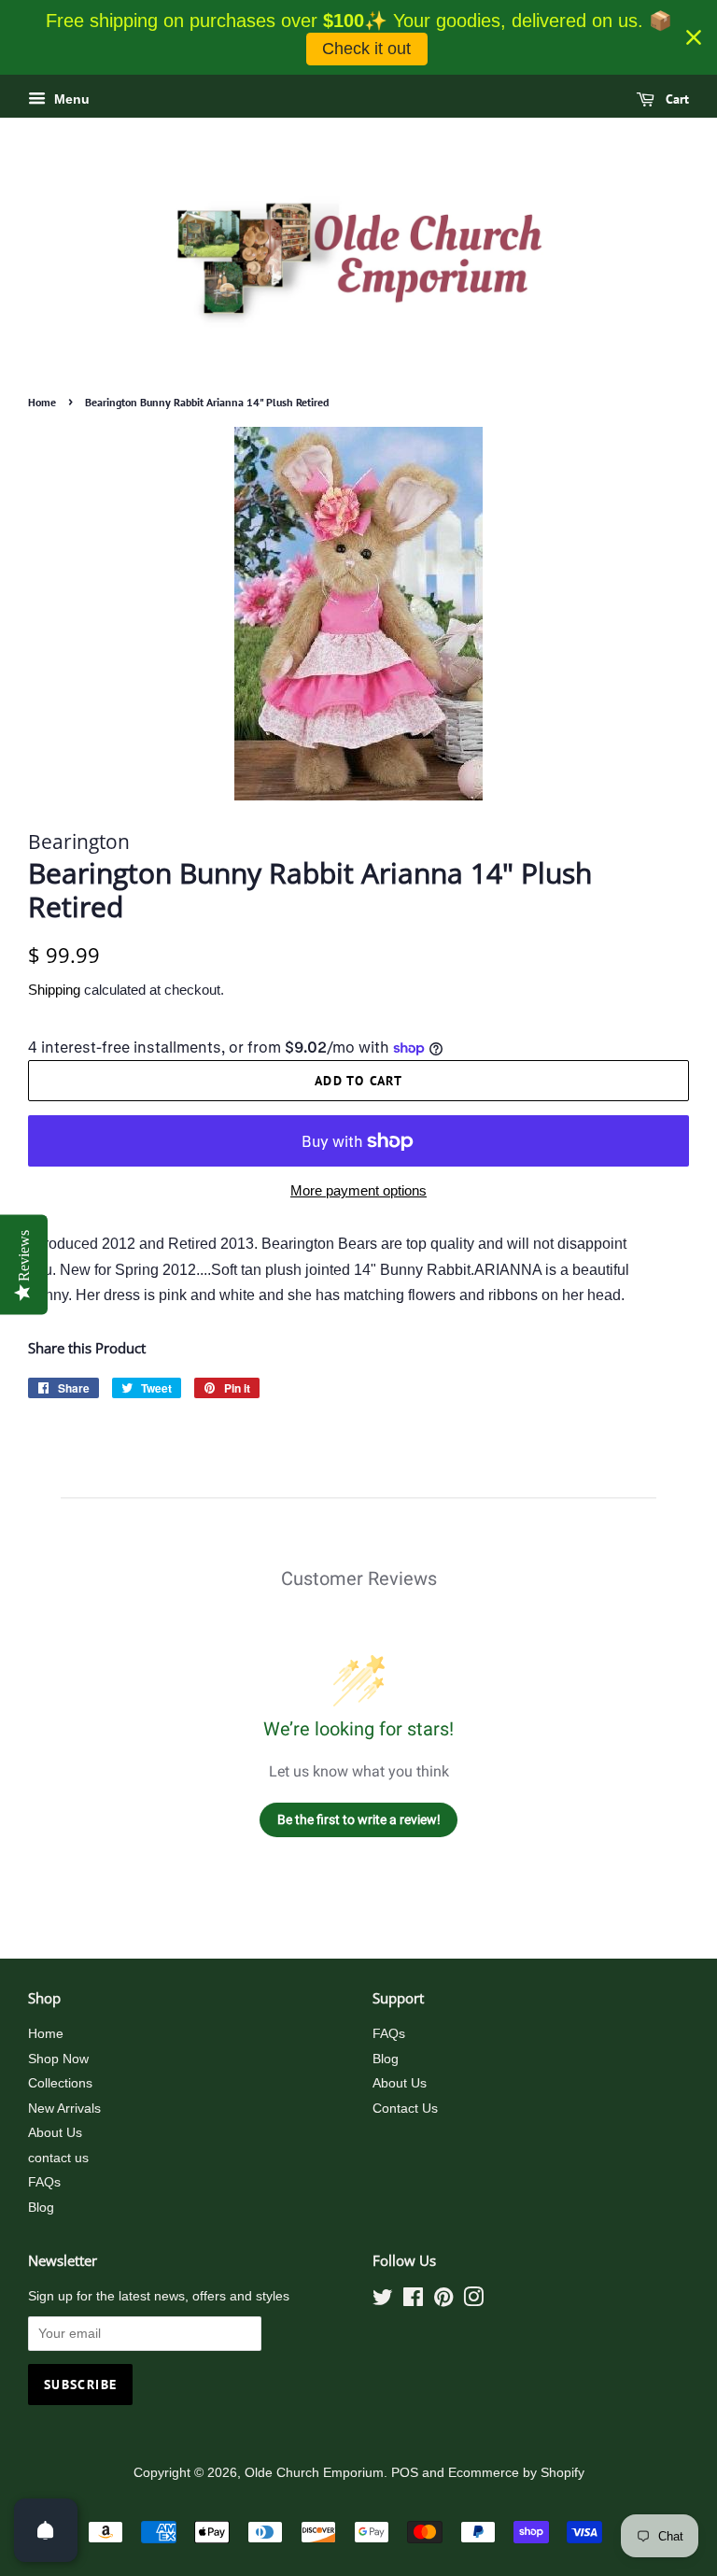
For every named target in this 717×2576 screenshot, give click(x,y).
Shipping (54, 990)
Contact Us (405, 2109)
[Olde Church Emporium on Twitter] (383, 2301)
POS (405, 2473)
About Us (55, 2133)
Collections (60, 2083)
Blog (41, 2208)
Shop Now (58, 2059)
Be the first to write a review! (359, 1819)
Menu (70, 99)
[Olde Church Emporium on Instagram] (473, 2301)
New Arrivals (64, 2109)
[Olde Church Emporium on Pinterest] (443, 2301)
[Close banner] (694, 37)
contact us (58, 2158)
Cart (675, 99)
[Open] (46, 2530)
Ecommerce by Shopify (516, 2473)
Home (42, 402)
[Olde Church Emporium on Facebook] (413, 2301)
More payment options (358, 1190)
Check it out (366, 49)
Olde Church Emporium (314, 2473)
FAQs (44, 2182)
